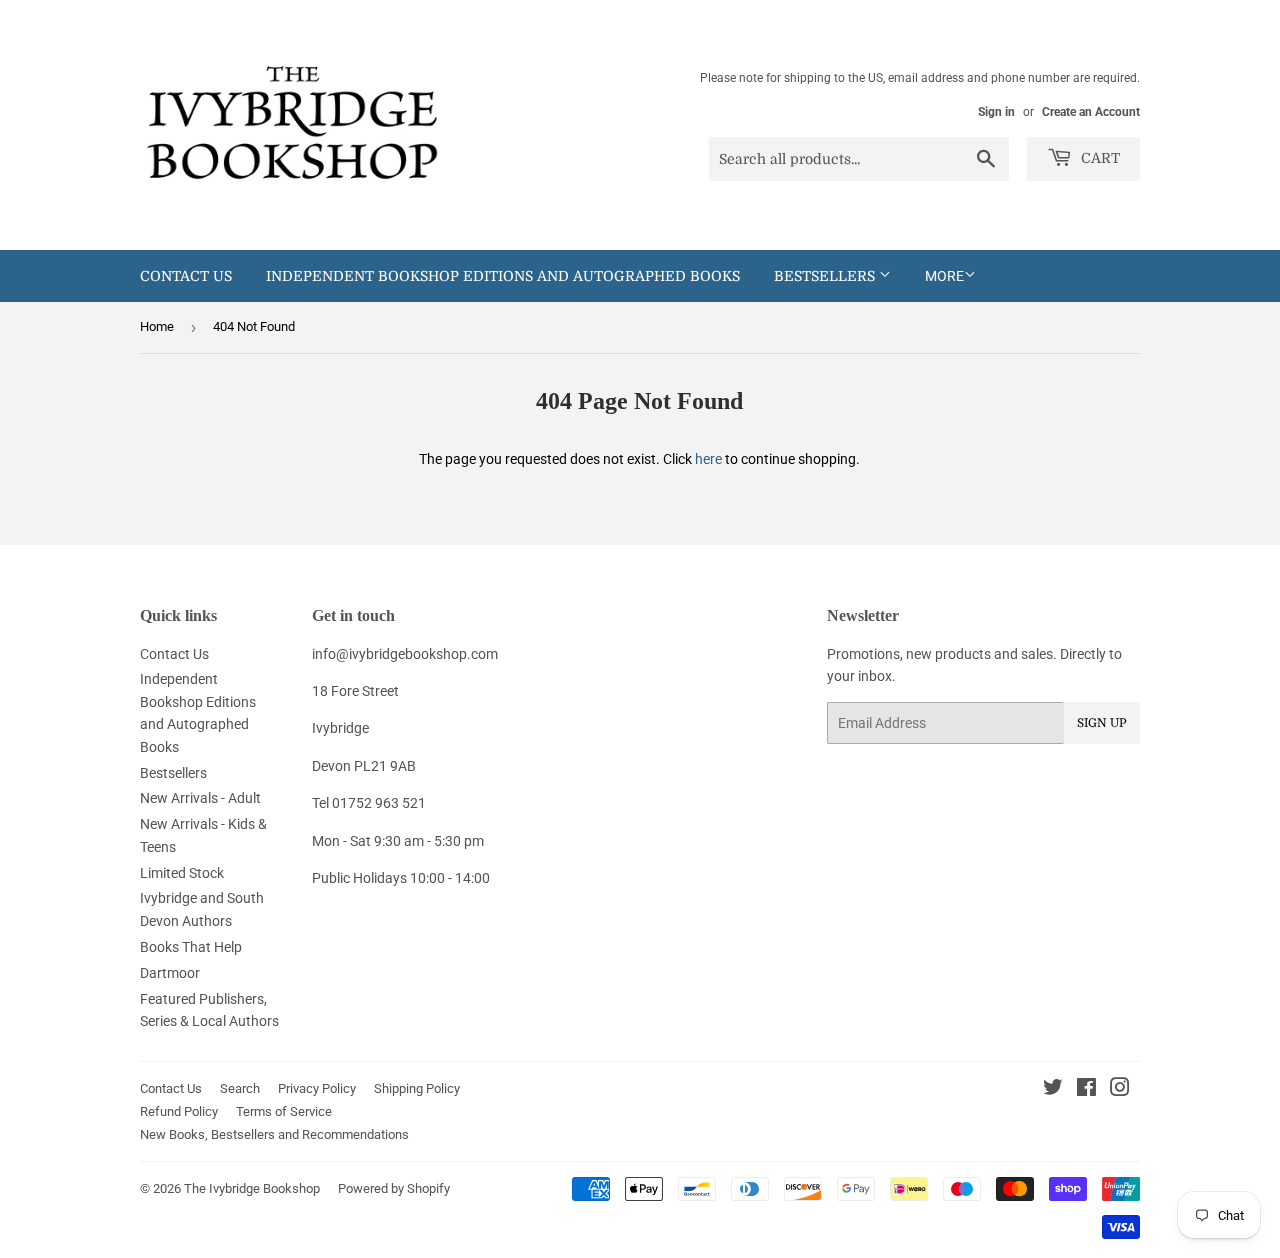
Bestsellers (826, 276)
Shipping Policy (417, 1088)
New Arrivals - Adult (200, 798)
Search (240, 1088)
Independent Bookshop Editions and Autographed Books (503, 276)
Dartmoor (170, 973)
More (944, 276)
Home (157, 326)
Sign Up (1102, 723)
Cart (1098, 158)
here (708, 459)
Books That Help (191, 947)
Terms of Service (284, 1111)
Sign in (996, 112)
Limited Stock (182, 873)
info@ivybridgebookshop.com (405, 654)
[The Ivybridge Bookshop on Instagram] (1120, 1090)
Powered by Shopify (394, 1188)
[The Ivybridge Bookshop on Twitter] (1053, 1090)
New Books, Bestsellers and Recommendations (274, 1134)
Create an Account (1091, 112)
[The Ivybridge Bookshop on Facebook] (1086, 1090)
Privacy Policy (317, 1088)
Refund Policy (179, 1111)
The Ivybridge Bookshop (252, 1188)
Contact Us (186, 276)
